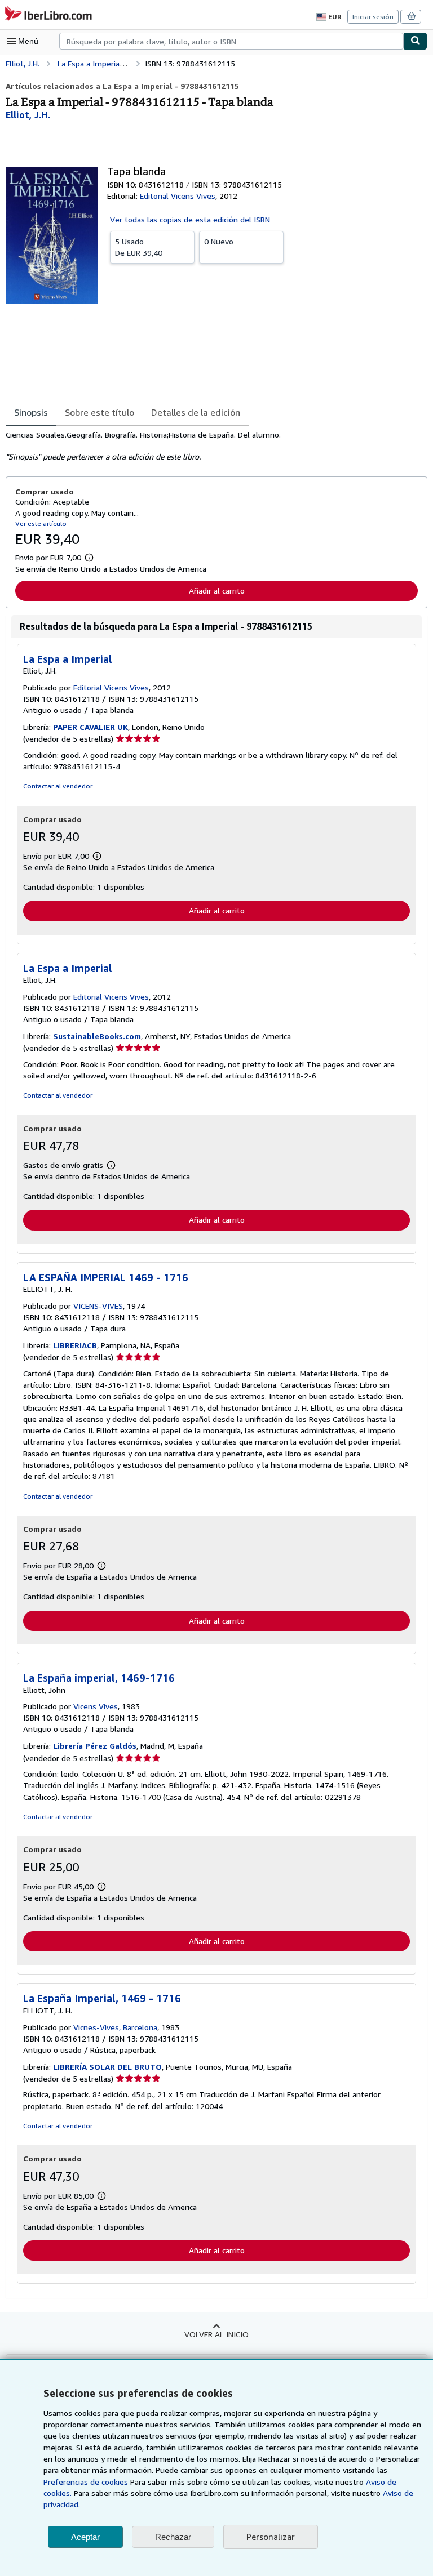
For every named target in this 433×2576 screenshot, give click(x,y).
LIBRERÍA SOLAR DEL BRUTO (107, 2067)
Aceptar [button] (85, 2537)
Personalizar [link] (271, 2537)
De (139, 247)
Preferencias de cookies (86, 2482)
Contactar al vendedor (58, 786)
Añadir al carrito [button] (217, 590)
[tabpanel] (212, 446)
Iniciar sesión (373, 17)
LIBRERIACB (75, 1345)
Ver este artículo (41, 523)
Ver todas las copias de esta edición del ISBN (190, 219)
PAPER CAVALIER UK (90, 727)
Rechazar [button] (173, 2537)
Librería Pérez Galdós (95, 1746)
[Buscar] (416, 41)
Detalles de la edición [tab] (196, 412)
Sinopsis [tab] (31, 412)
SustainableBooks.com (97, 1036)
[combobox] (231, 41)
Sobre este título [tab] (100, 412)
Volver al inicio (216, 2334)
